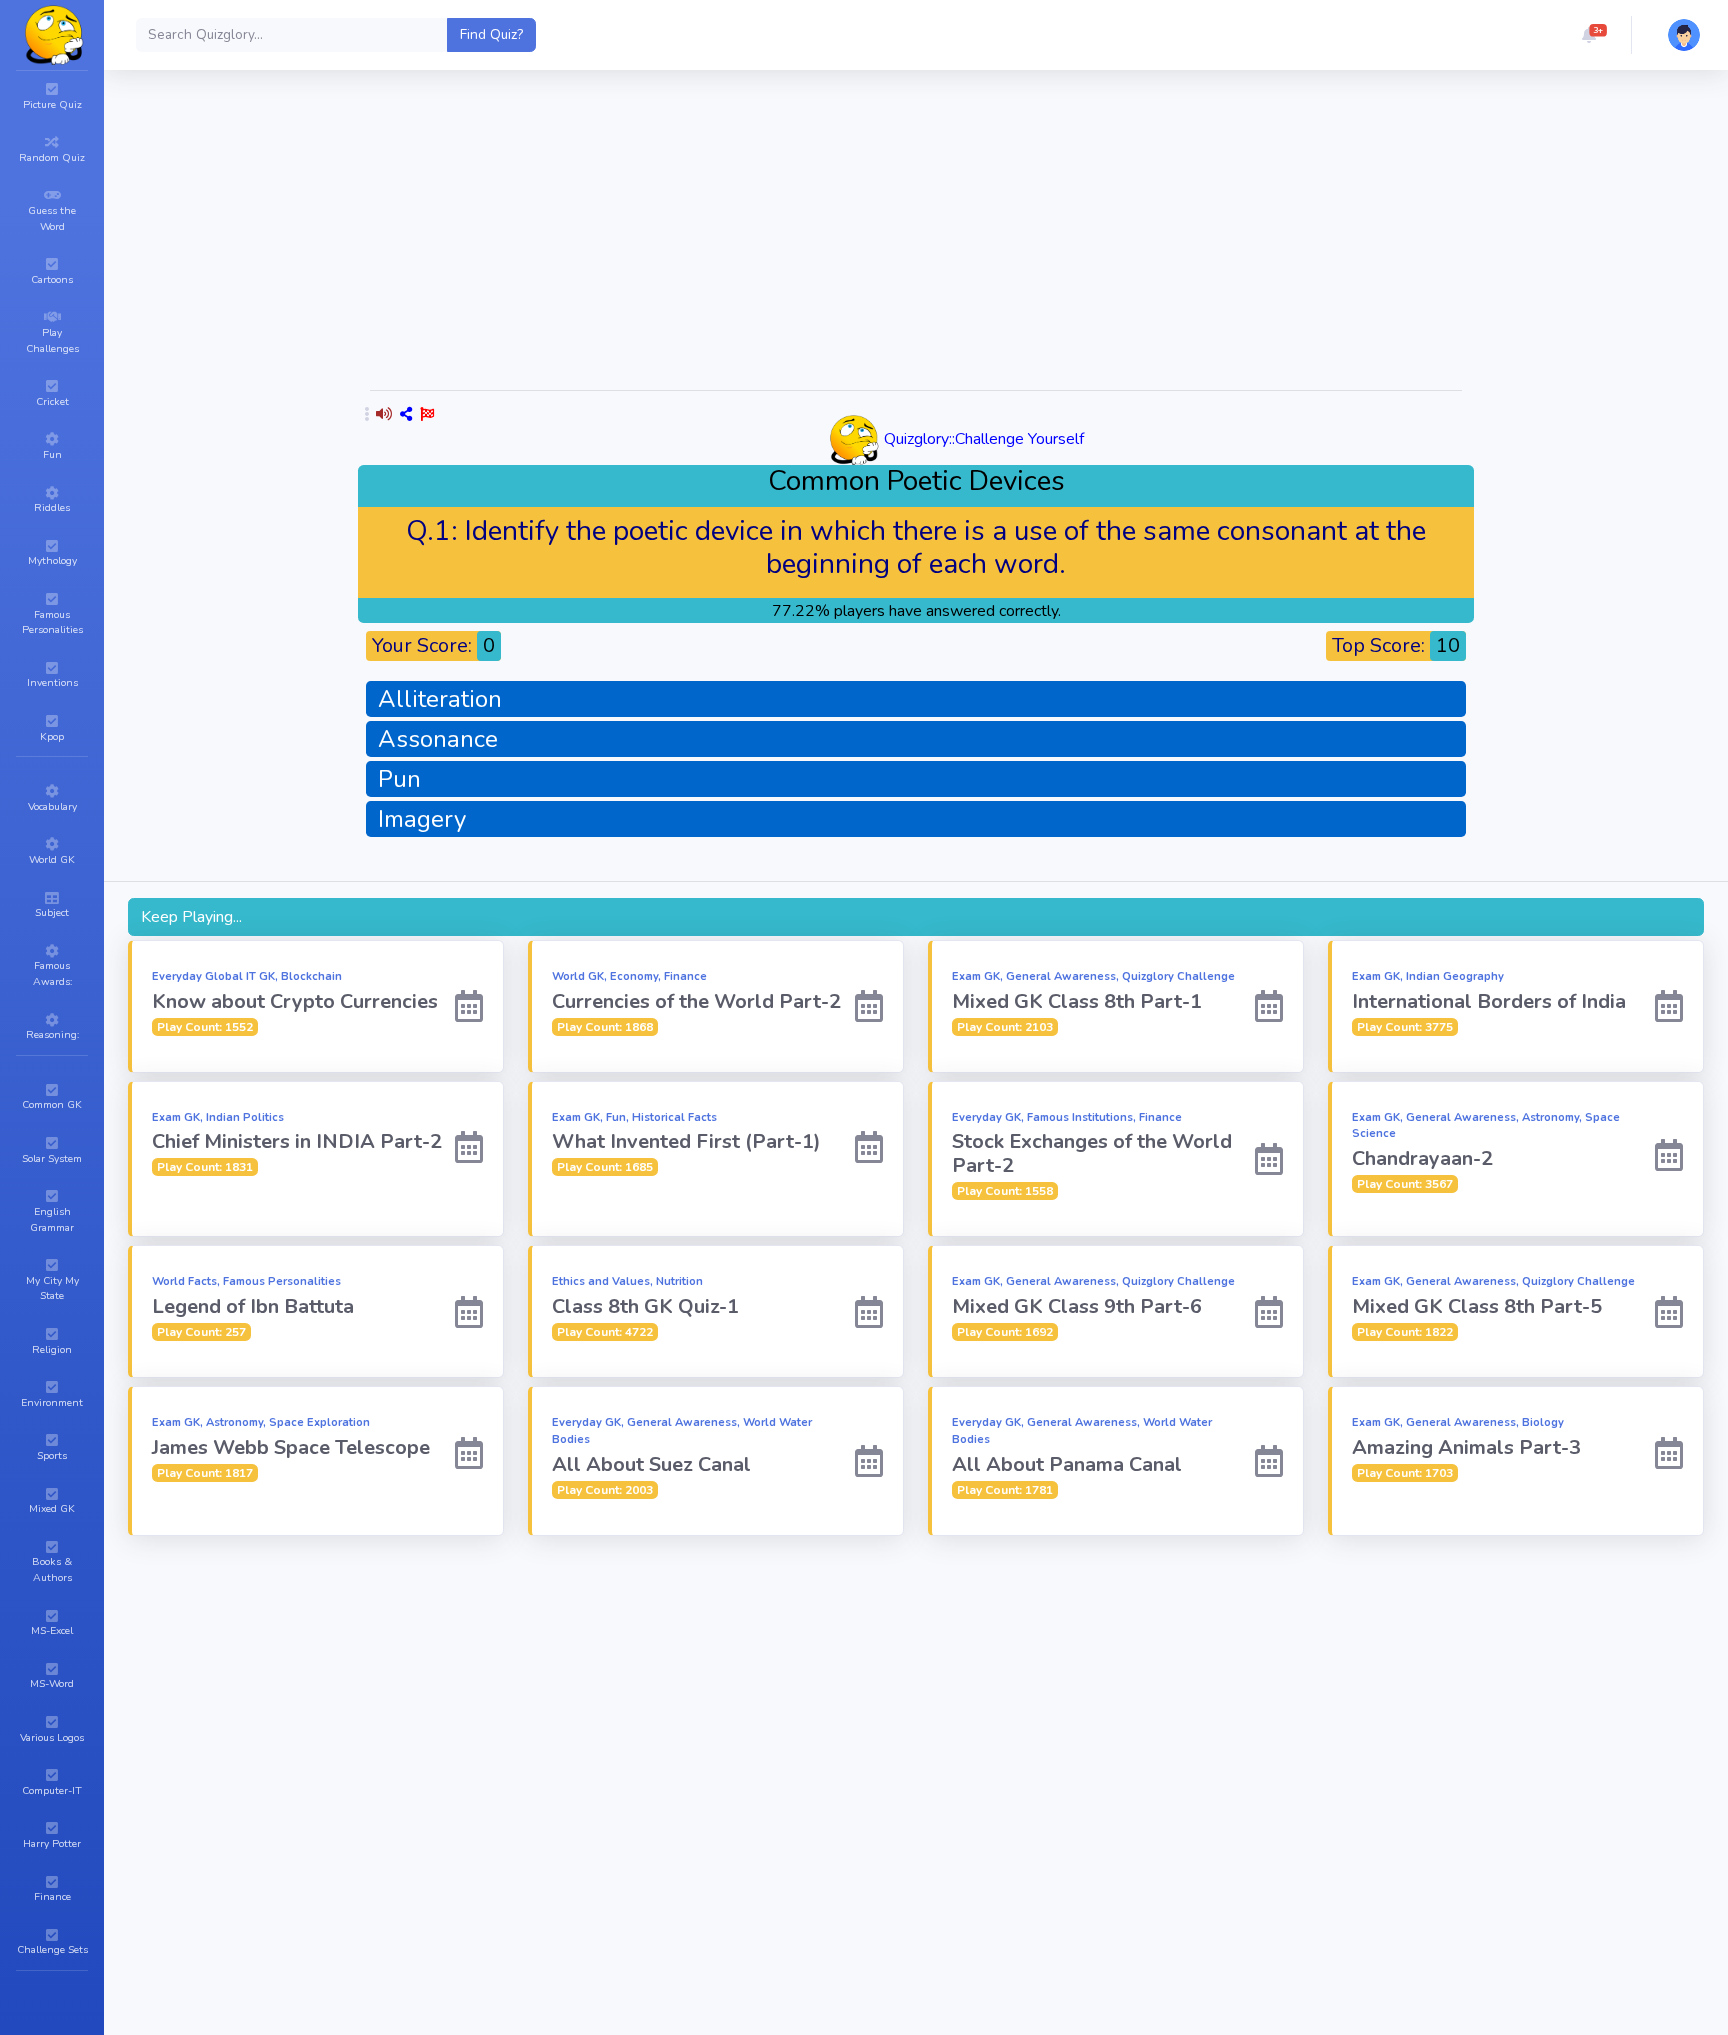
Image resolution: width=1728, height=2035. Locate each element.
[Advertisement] (916, 234)
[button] (1589, 35)
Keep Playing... (191, 917)
